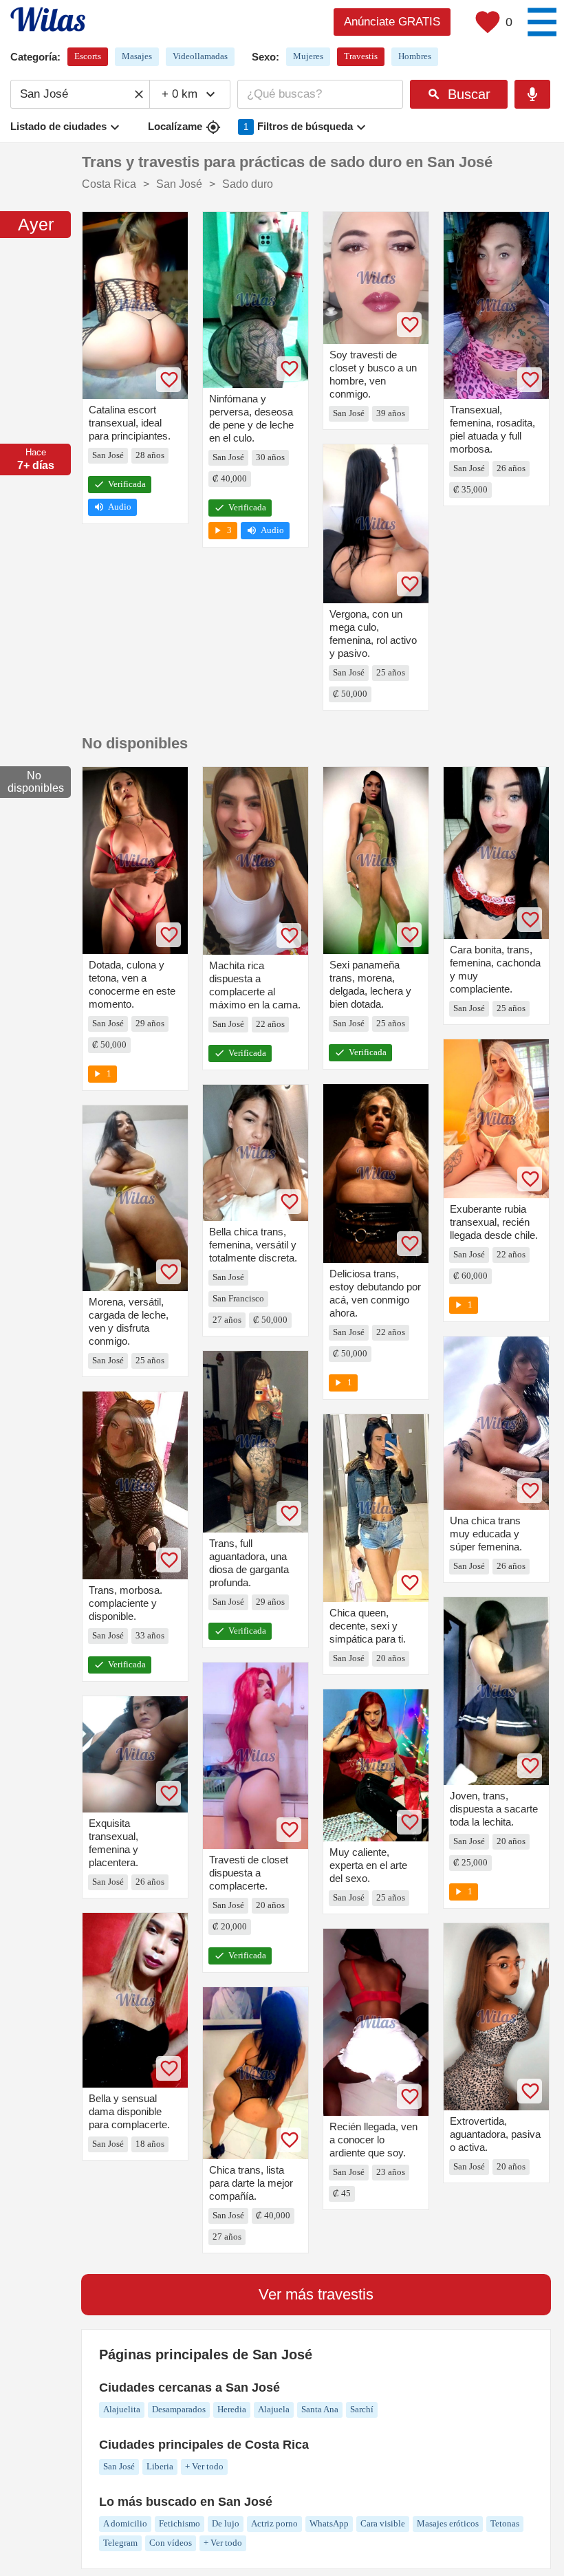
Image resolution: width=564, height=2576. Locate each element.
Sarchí (362, 2409)
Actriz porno (274, 2523)
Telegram (120, 2543)
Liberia (160, 2466)
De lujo (226, 2523)
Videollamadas (200, 56)
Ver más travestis (316, 2294)
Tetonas (505, 2523)
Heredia (232, 2409)
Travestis (361, 56)
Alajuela (274, 2409)
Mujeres (308, 56)
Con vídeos (171, 2543)
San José (119, 2466)
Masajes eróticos (448, 2523)
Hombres (415, 56)
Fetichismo (180, 2523)
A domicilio (125, 2523)
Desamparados (179, 2409)
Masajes (137, 56)
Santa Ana (320, 2409)
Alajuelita (122, 2409)
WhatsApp (329, 2523)
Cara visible (383, 2523)
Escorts (88, 56)
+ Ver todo (204, 2466)
